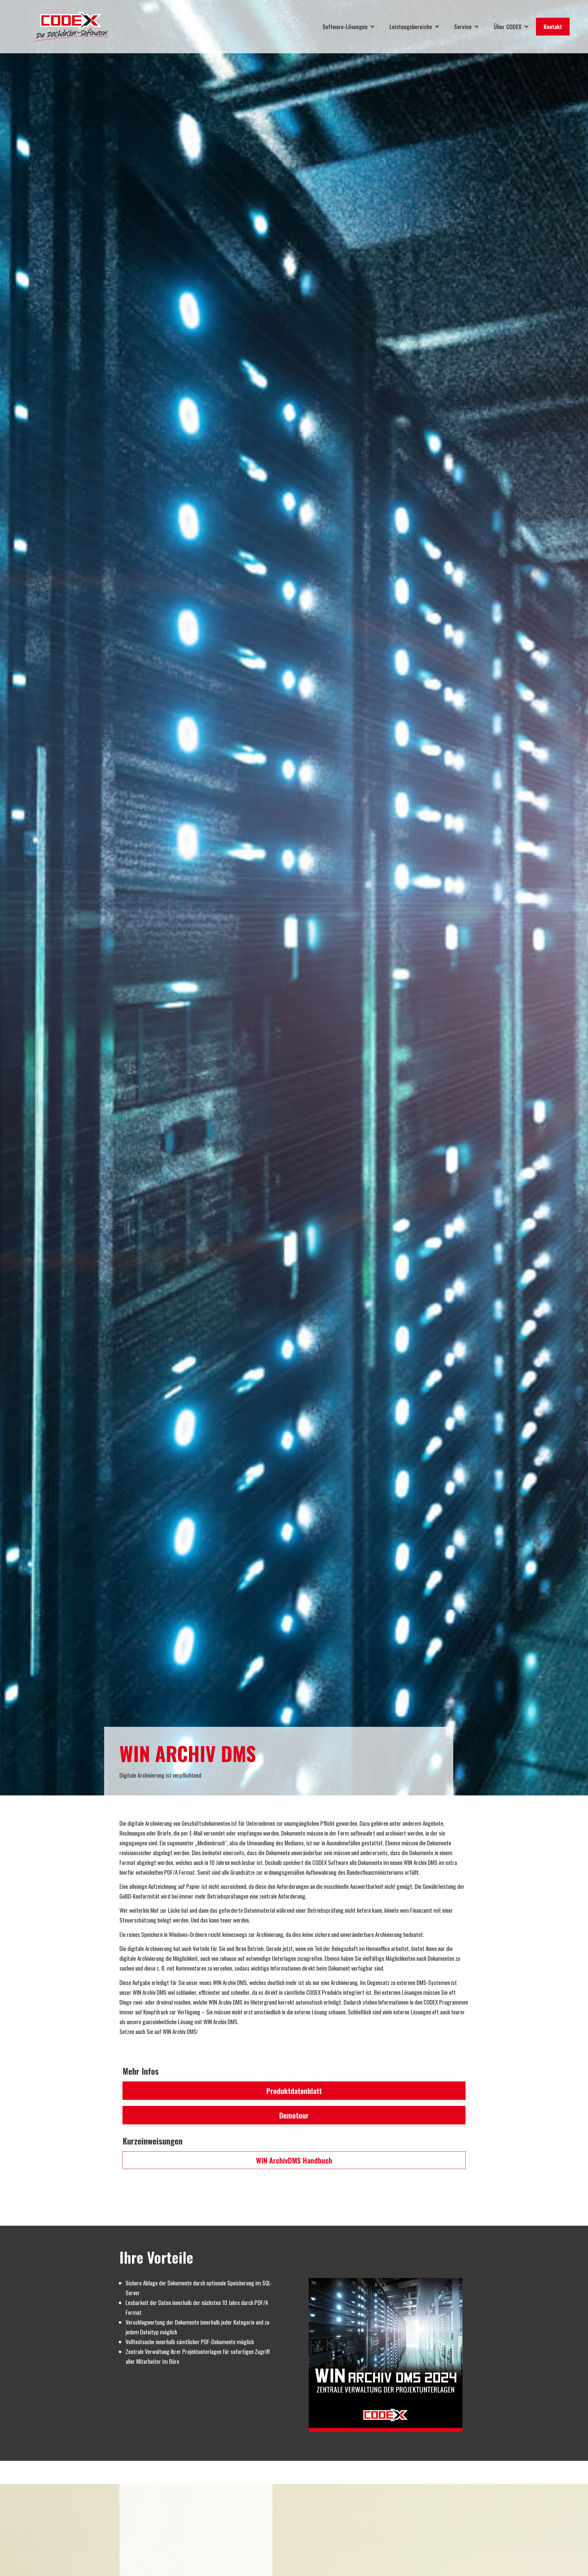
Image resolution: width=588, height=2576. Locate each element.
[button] (294, 2115)
